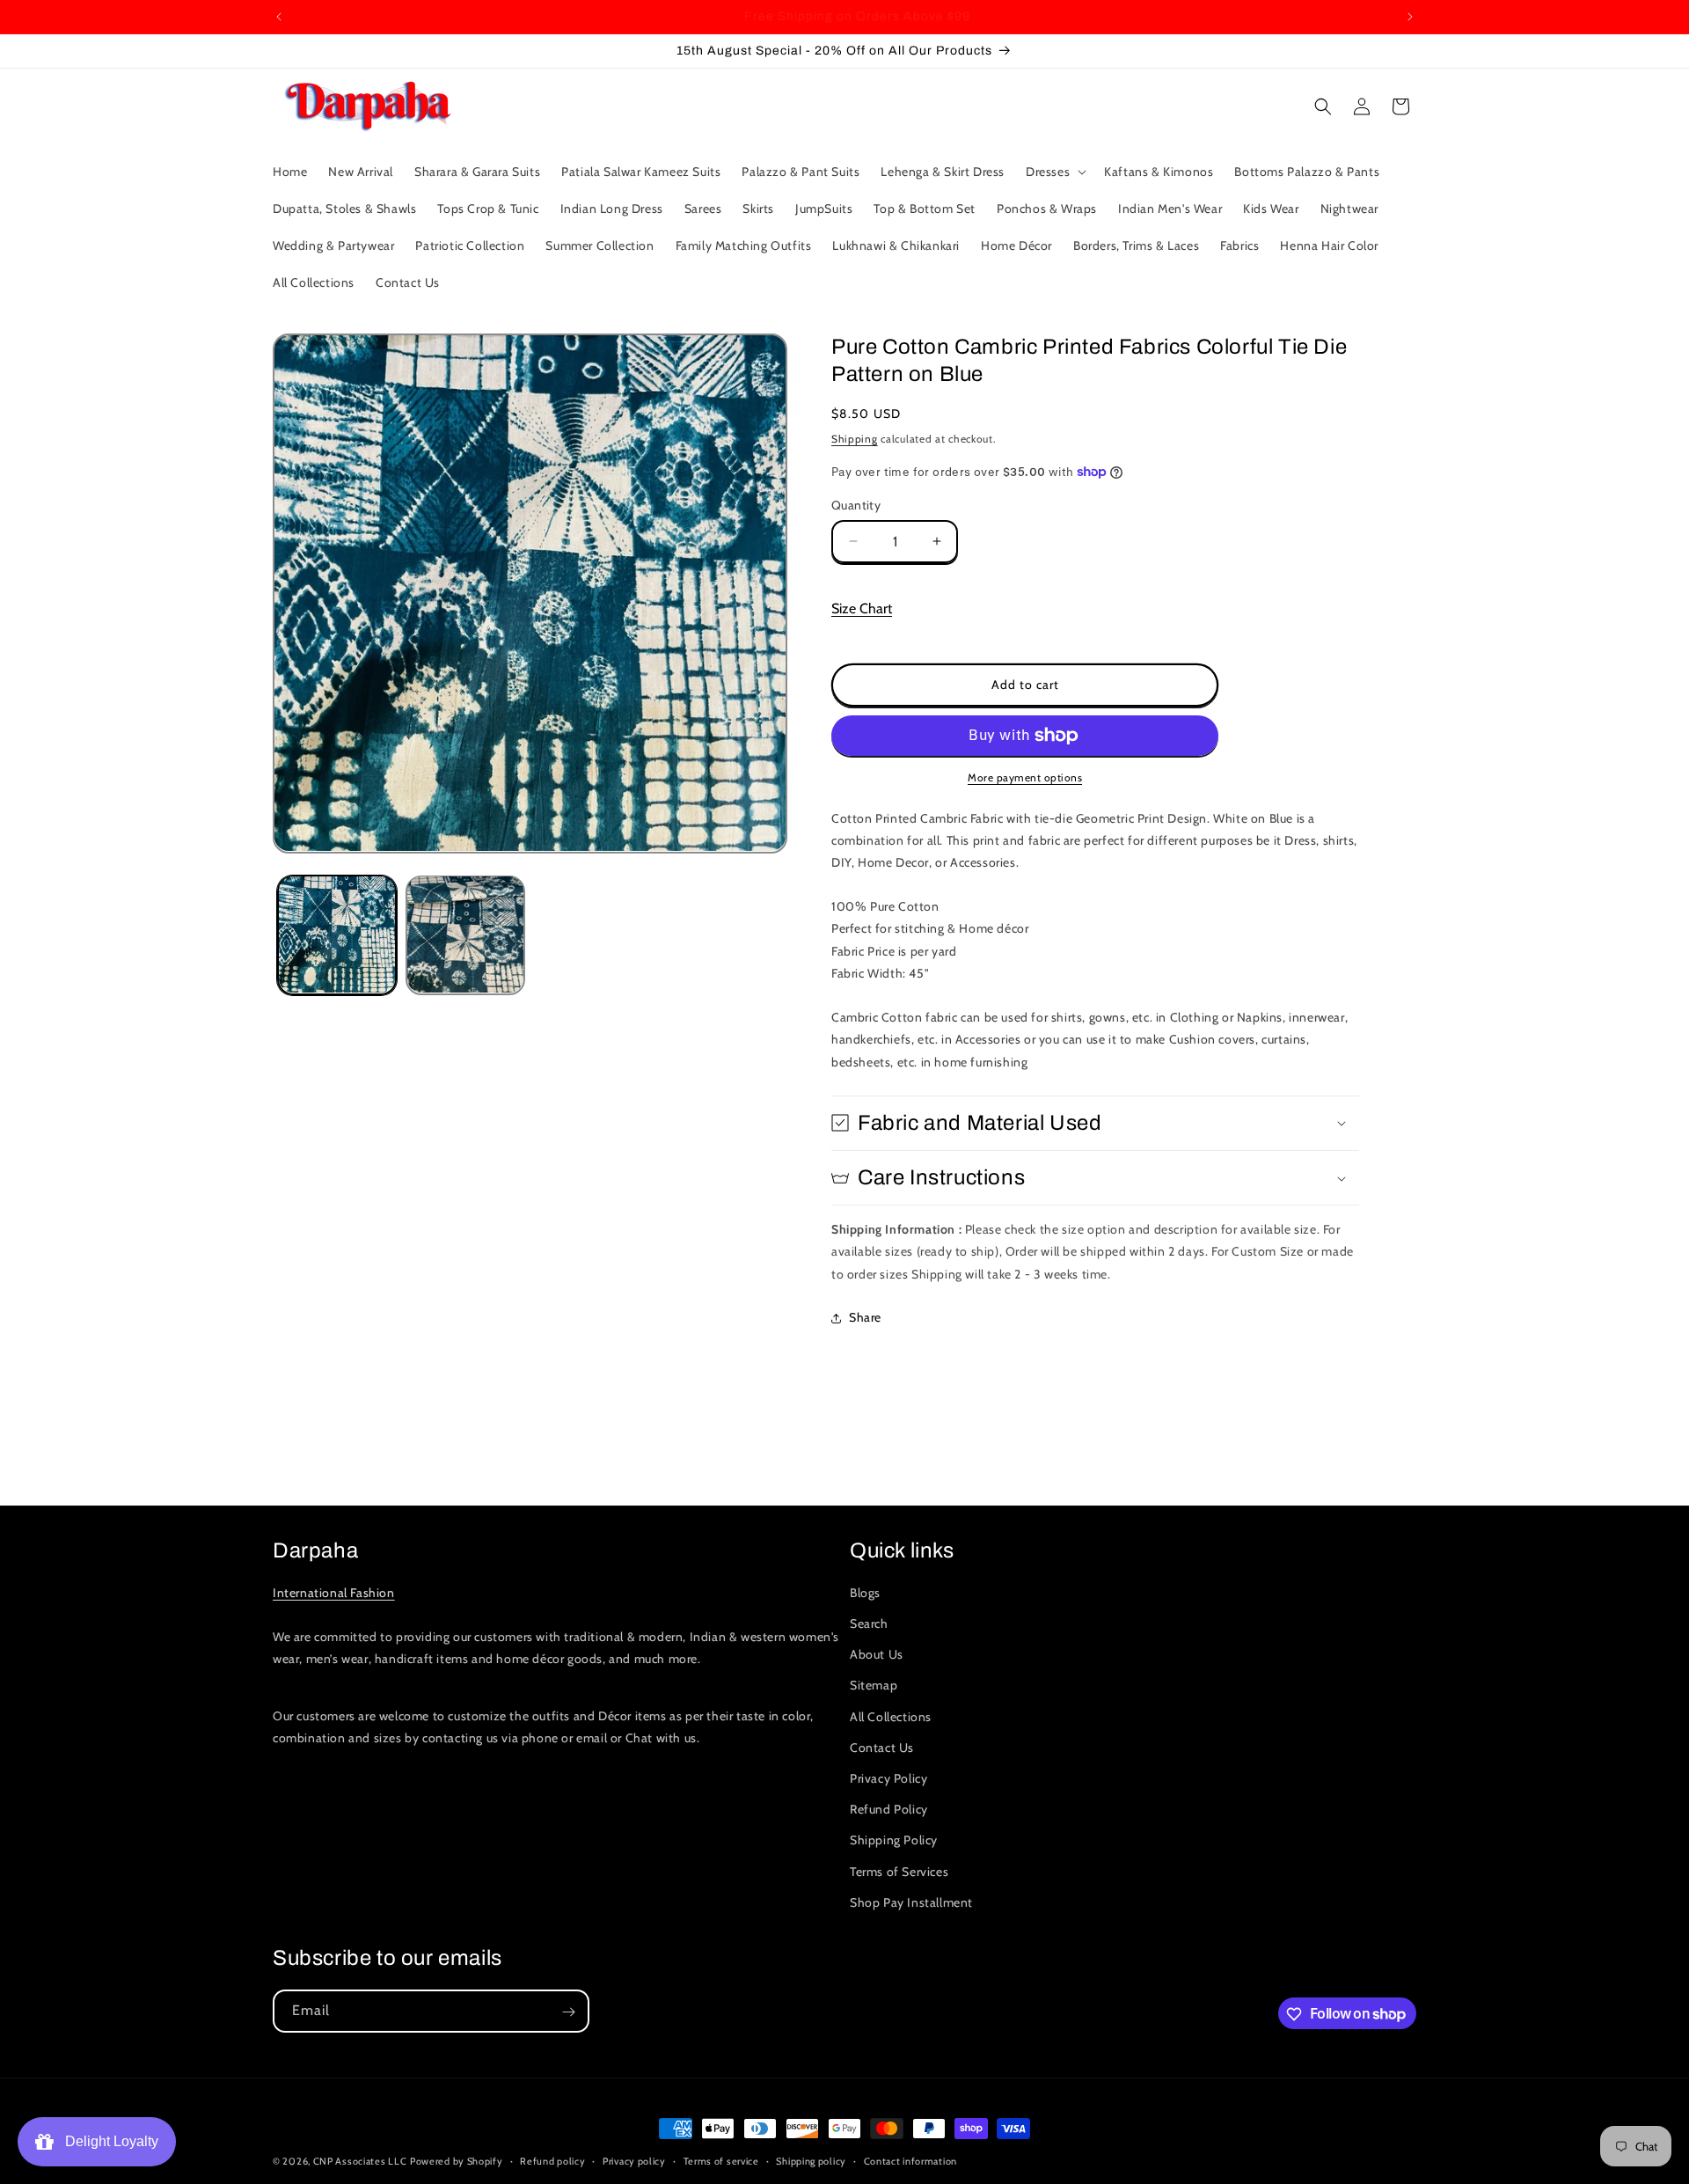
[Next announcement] (1410, 17)
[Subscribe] (568, 2012)
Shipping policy (811, 2160)
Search (869, 1624)
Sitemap (874, 1686)
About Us (877, 1655)
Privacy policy (634, 2160)
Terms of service (721, 2160)
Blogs (865, 1593)
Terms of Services (899, 1872)
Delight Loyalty (108, 2141)
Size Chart (862, 608)
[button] (1054, 172)
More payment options (1025, 777)
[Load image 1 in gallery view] (337, 934)
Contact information (910, 2160)
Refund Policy (889, 1810)
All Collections (891, 1717)
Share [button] (865, 1317)
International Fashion (334, 1593)
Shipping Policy (894, 1841)
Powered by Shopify (457, 2161)
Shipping (855, 439)
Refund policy (552, 2160)
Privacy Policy (888, 1778)
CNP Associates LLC (360, 2161)
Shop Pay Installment (911, 1902)
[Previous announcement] (279, 17)
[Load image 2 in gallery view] (465, 934)
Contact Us (882, 1748)
